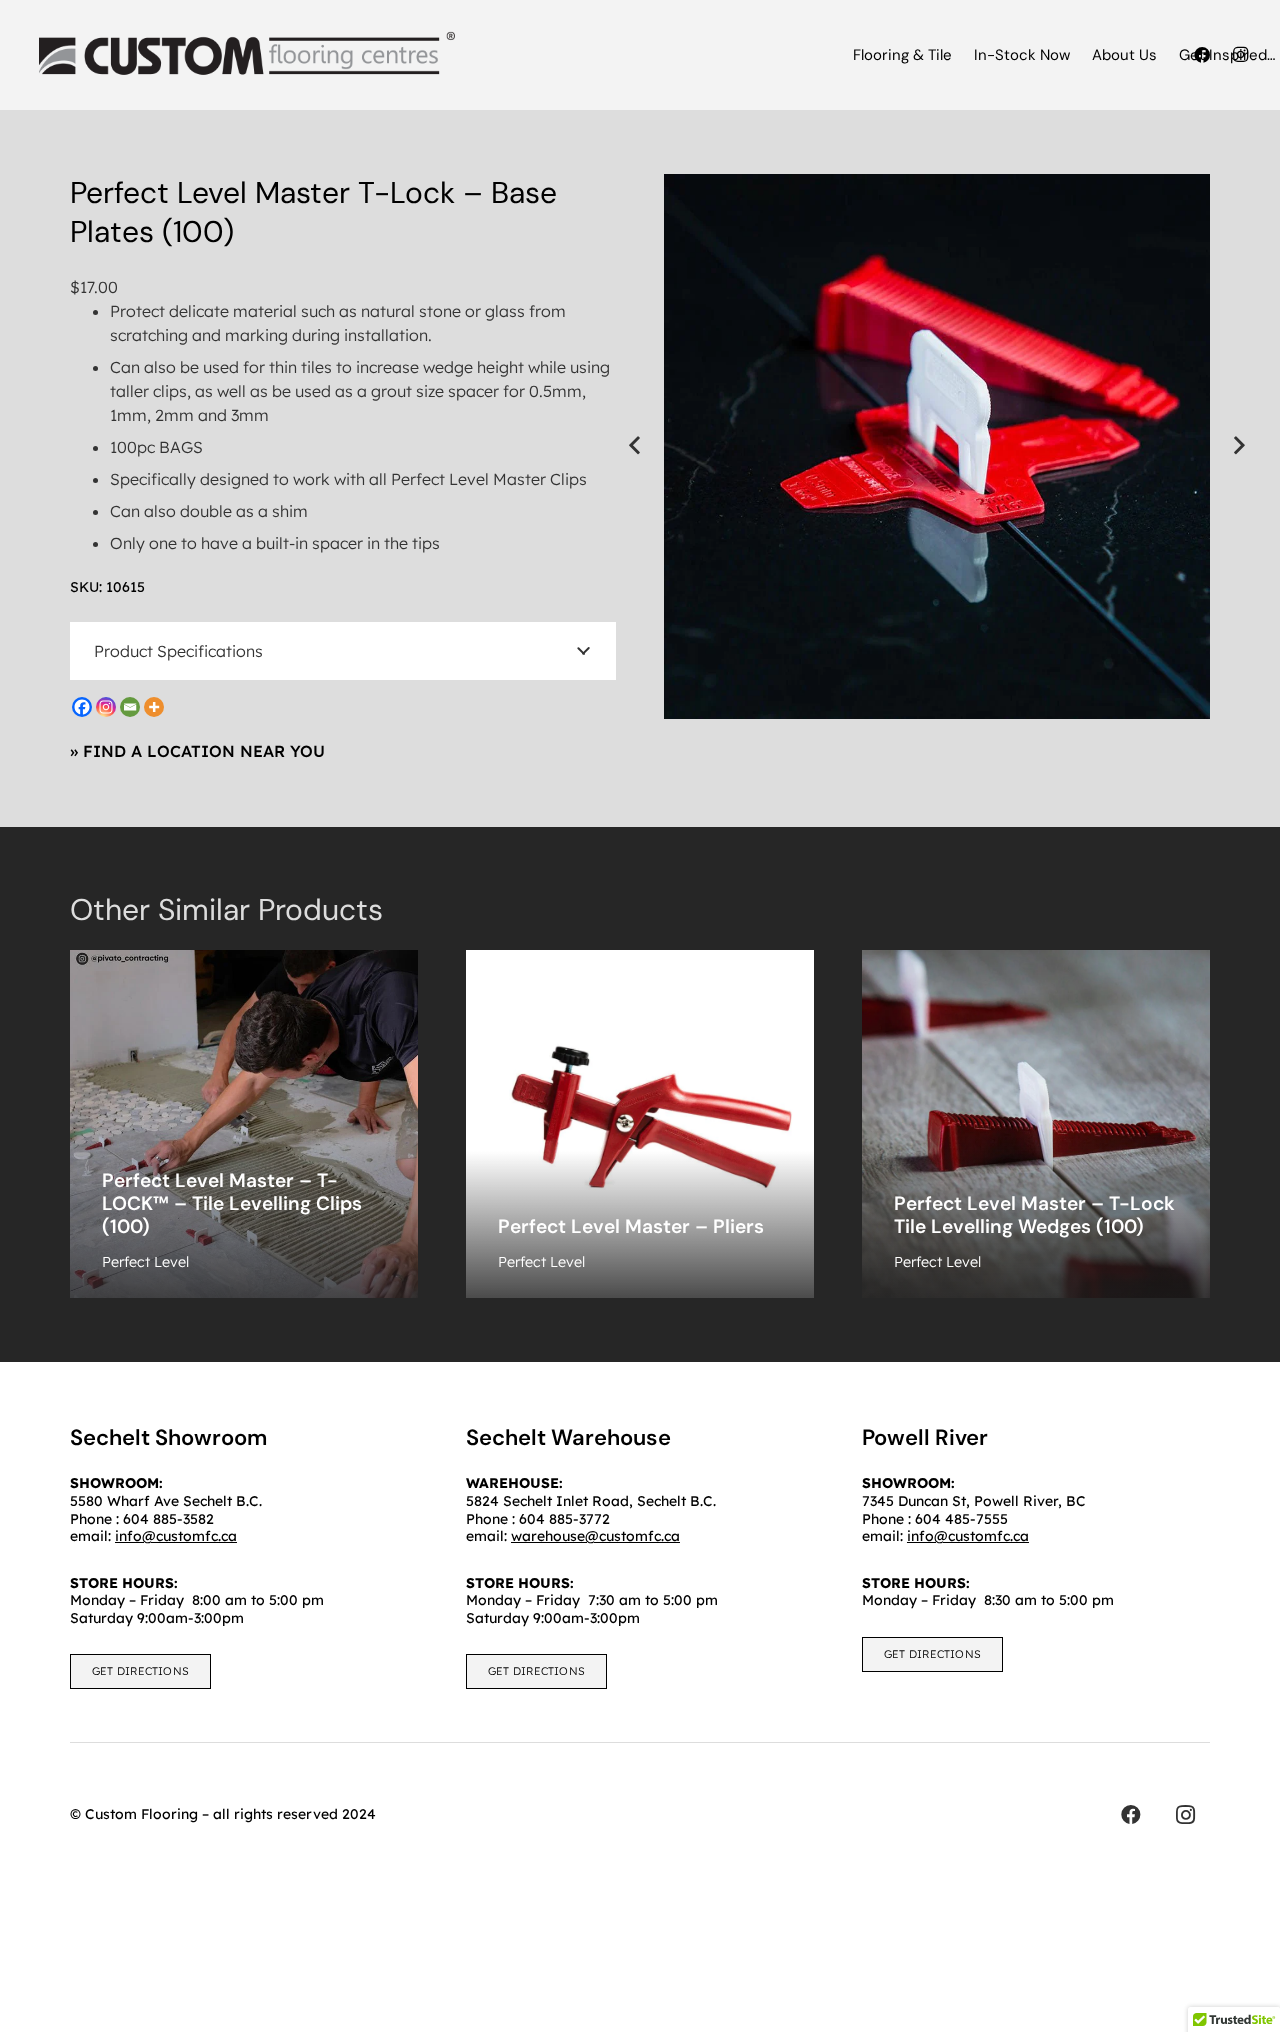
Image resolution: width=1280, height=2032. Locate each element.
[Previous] (636, 446)
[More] (154, 707)
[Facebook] (82, 707)
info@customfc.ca (968, 1536)
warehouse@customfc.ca (595, 1536)
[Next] (1238, 446)
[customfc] (247, 55)
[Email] (130, 707)
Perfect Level (145, 1262)
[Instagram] (106, 707)
